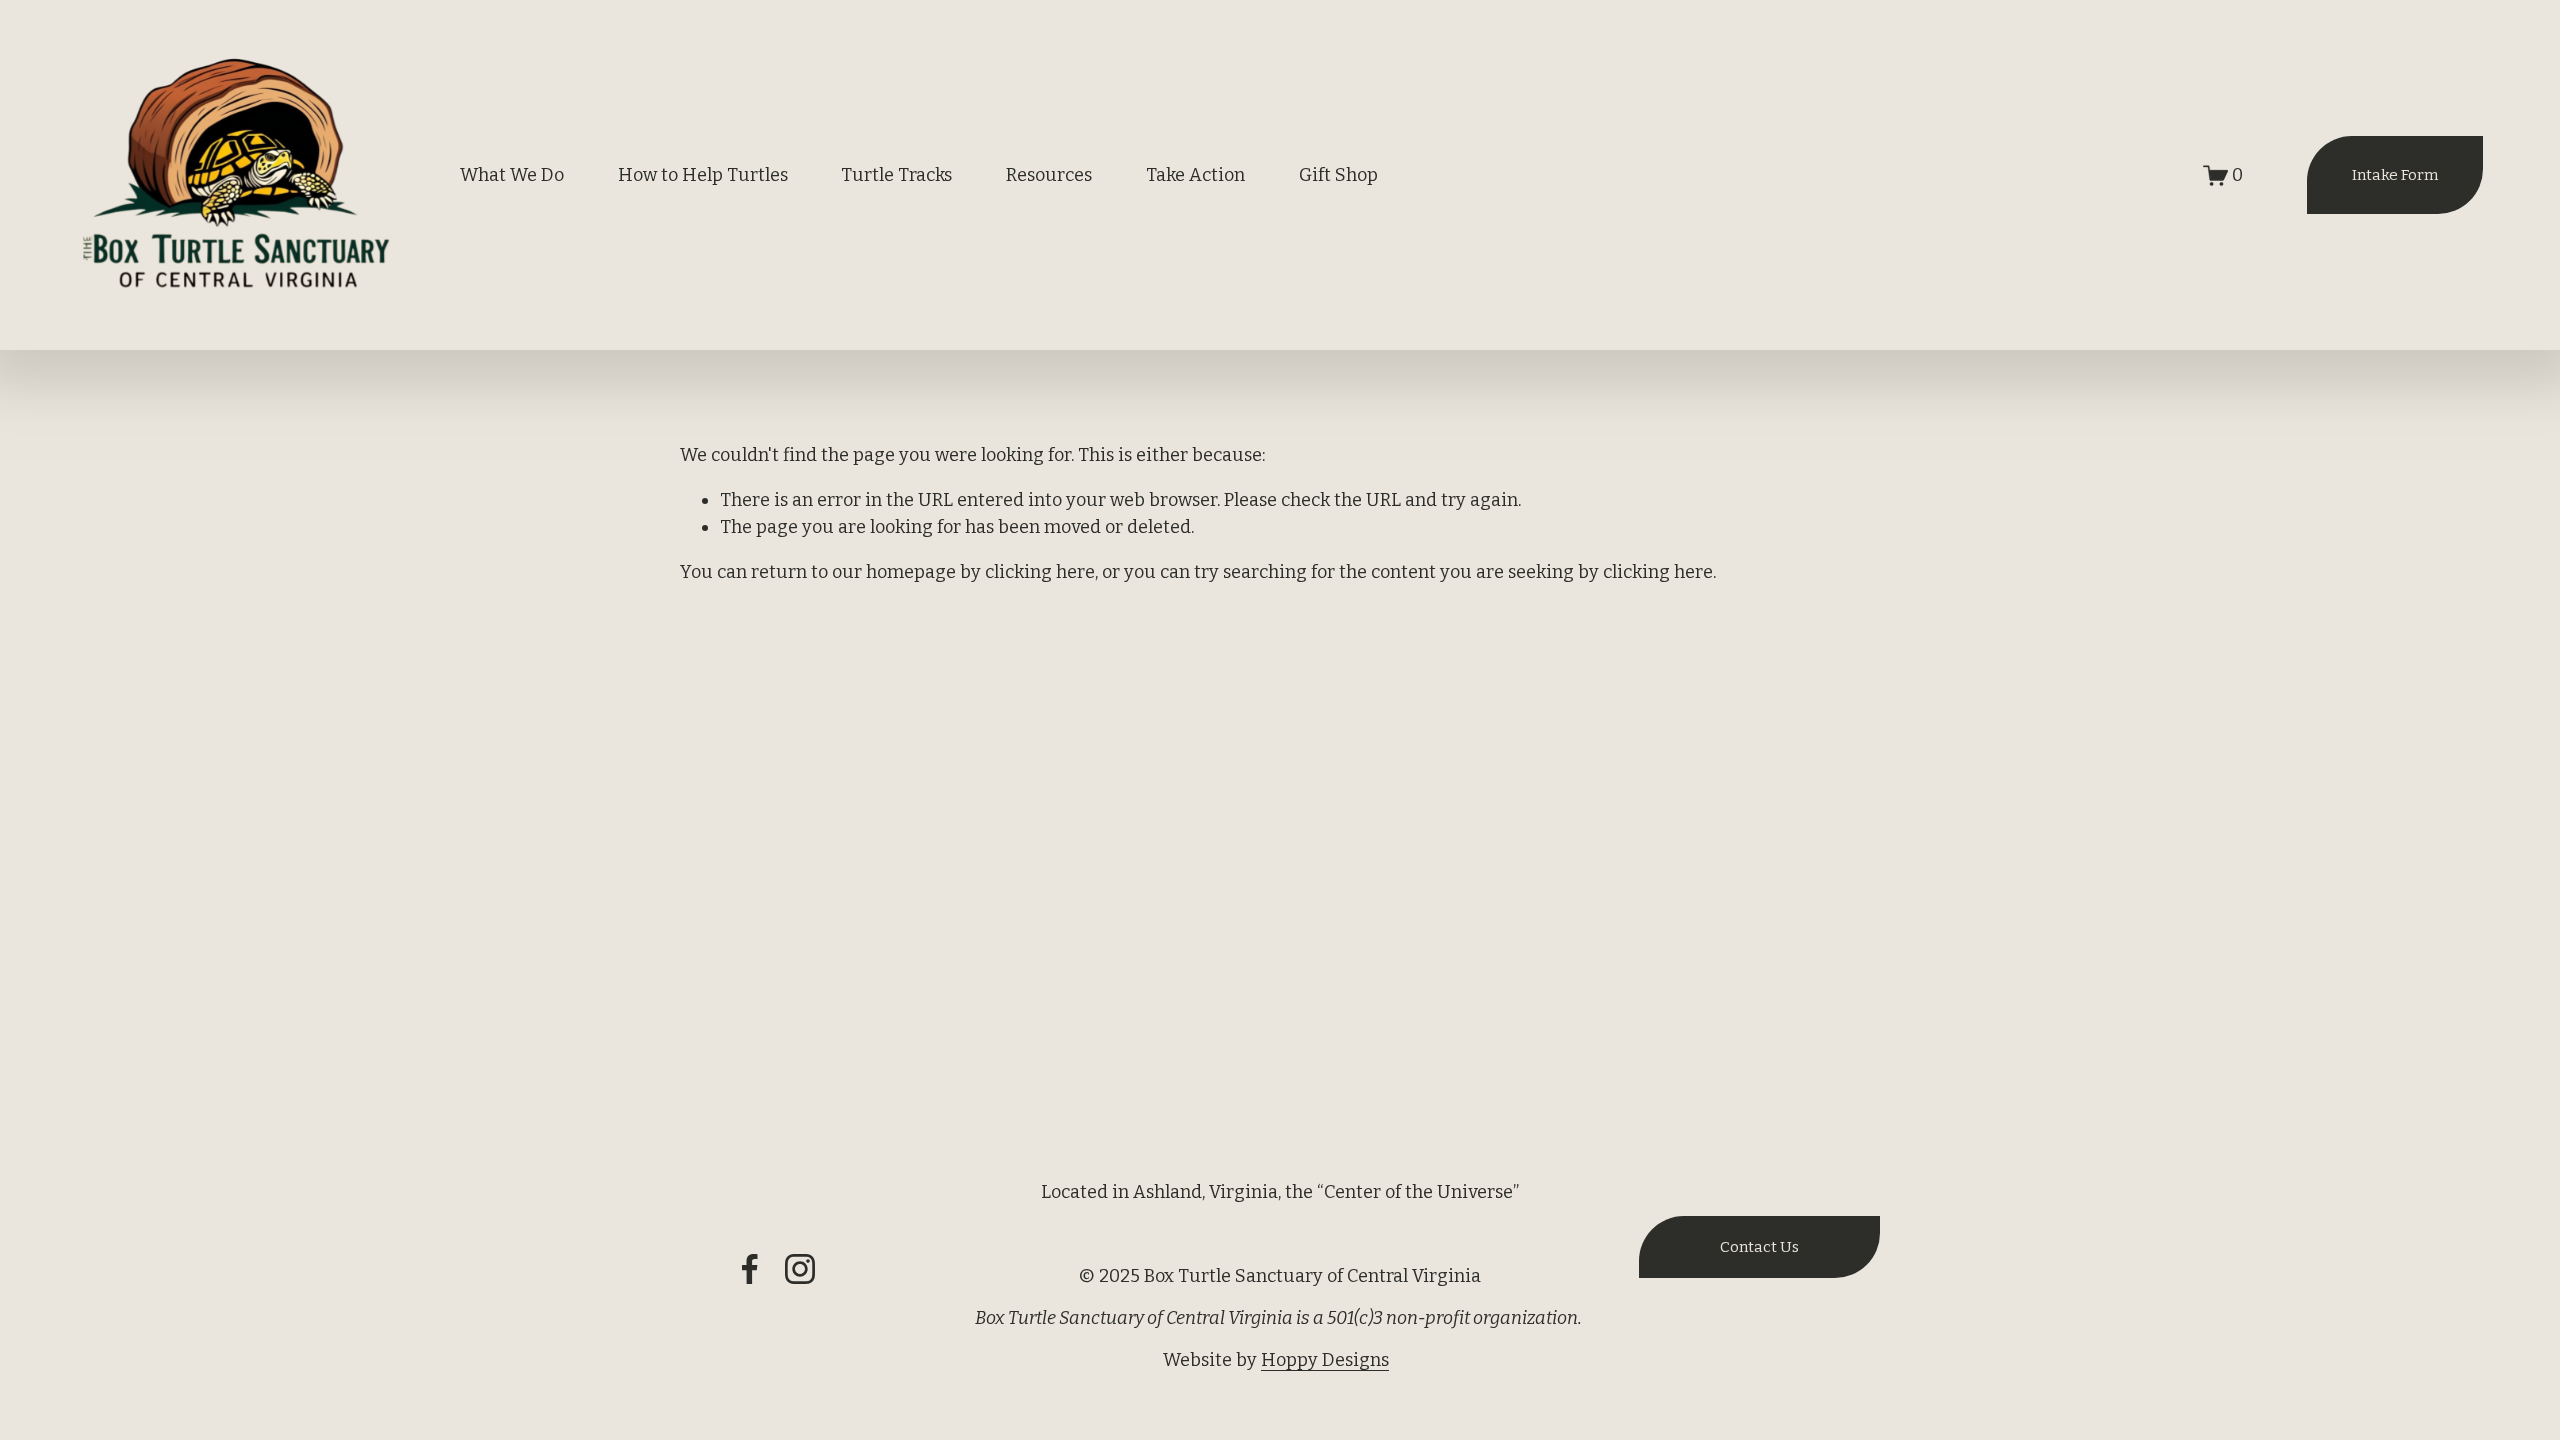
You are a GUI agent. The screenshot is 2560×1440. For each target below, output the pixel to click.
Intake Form (2395, 175)
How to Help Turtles (703, 175)
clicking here (1040, 572)
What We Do (512, 175)
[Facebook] (750, 1269)
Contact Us (1759, 1247)
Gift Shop (1338, 175)
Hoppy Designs (1325, 1360)
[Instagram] (800, 1269)
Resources (1049, 175)
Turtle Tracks (896, 175)
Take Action (1195, 175)
